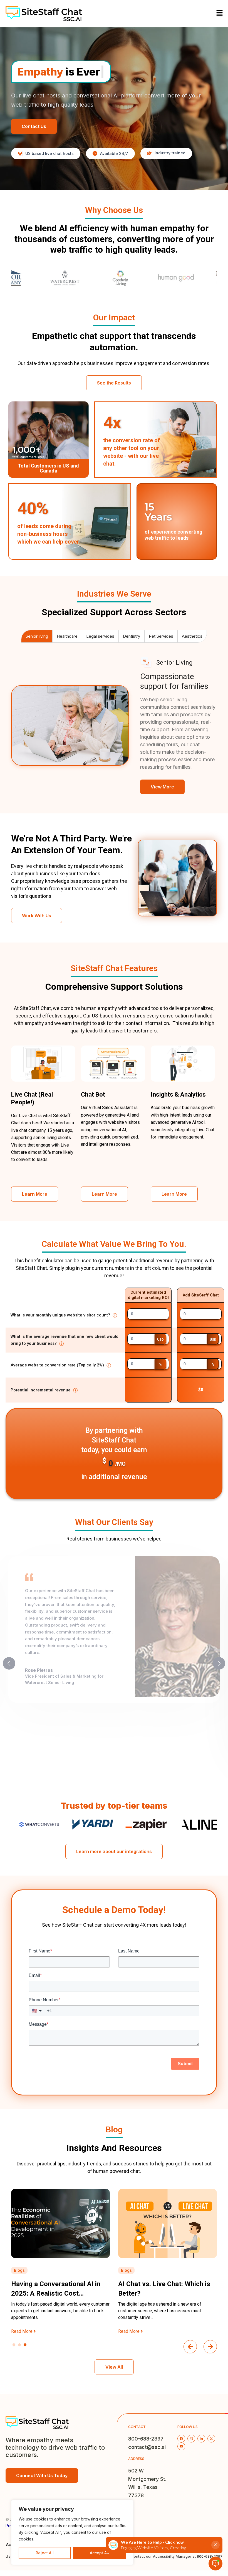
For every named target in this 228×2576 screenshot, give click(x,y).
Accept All (99, 2553)
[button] (220, 13)
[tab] (37, 636)
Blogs (19, 2270)
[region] (72, 2532)
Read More (22, 2331)
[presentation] (190, 2347)
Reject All (45, 2553)
